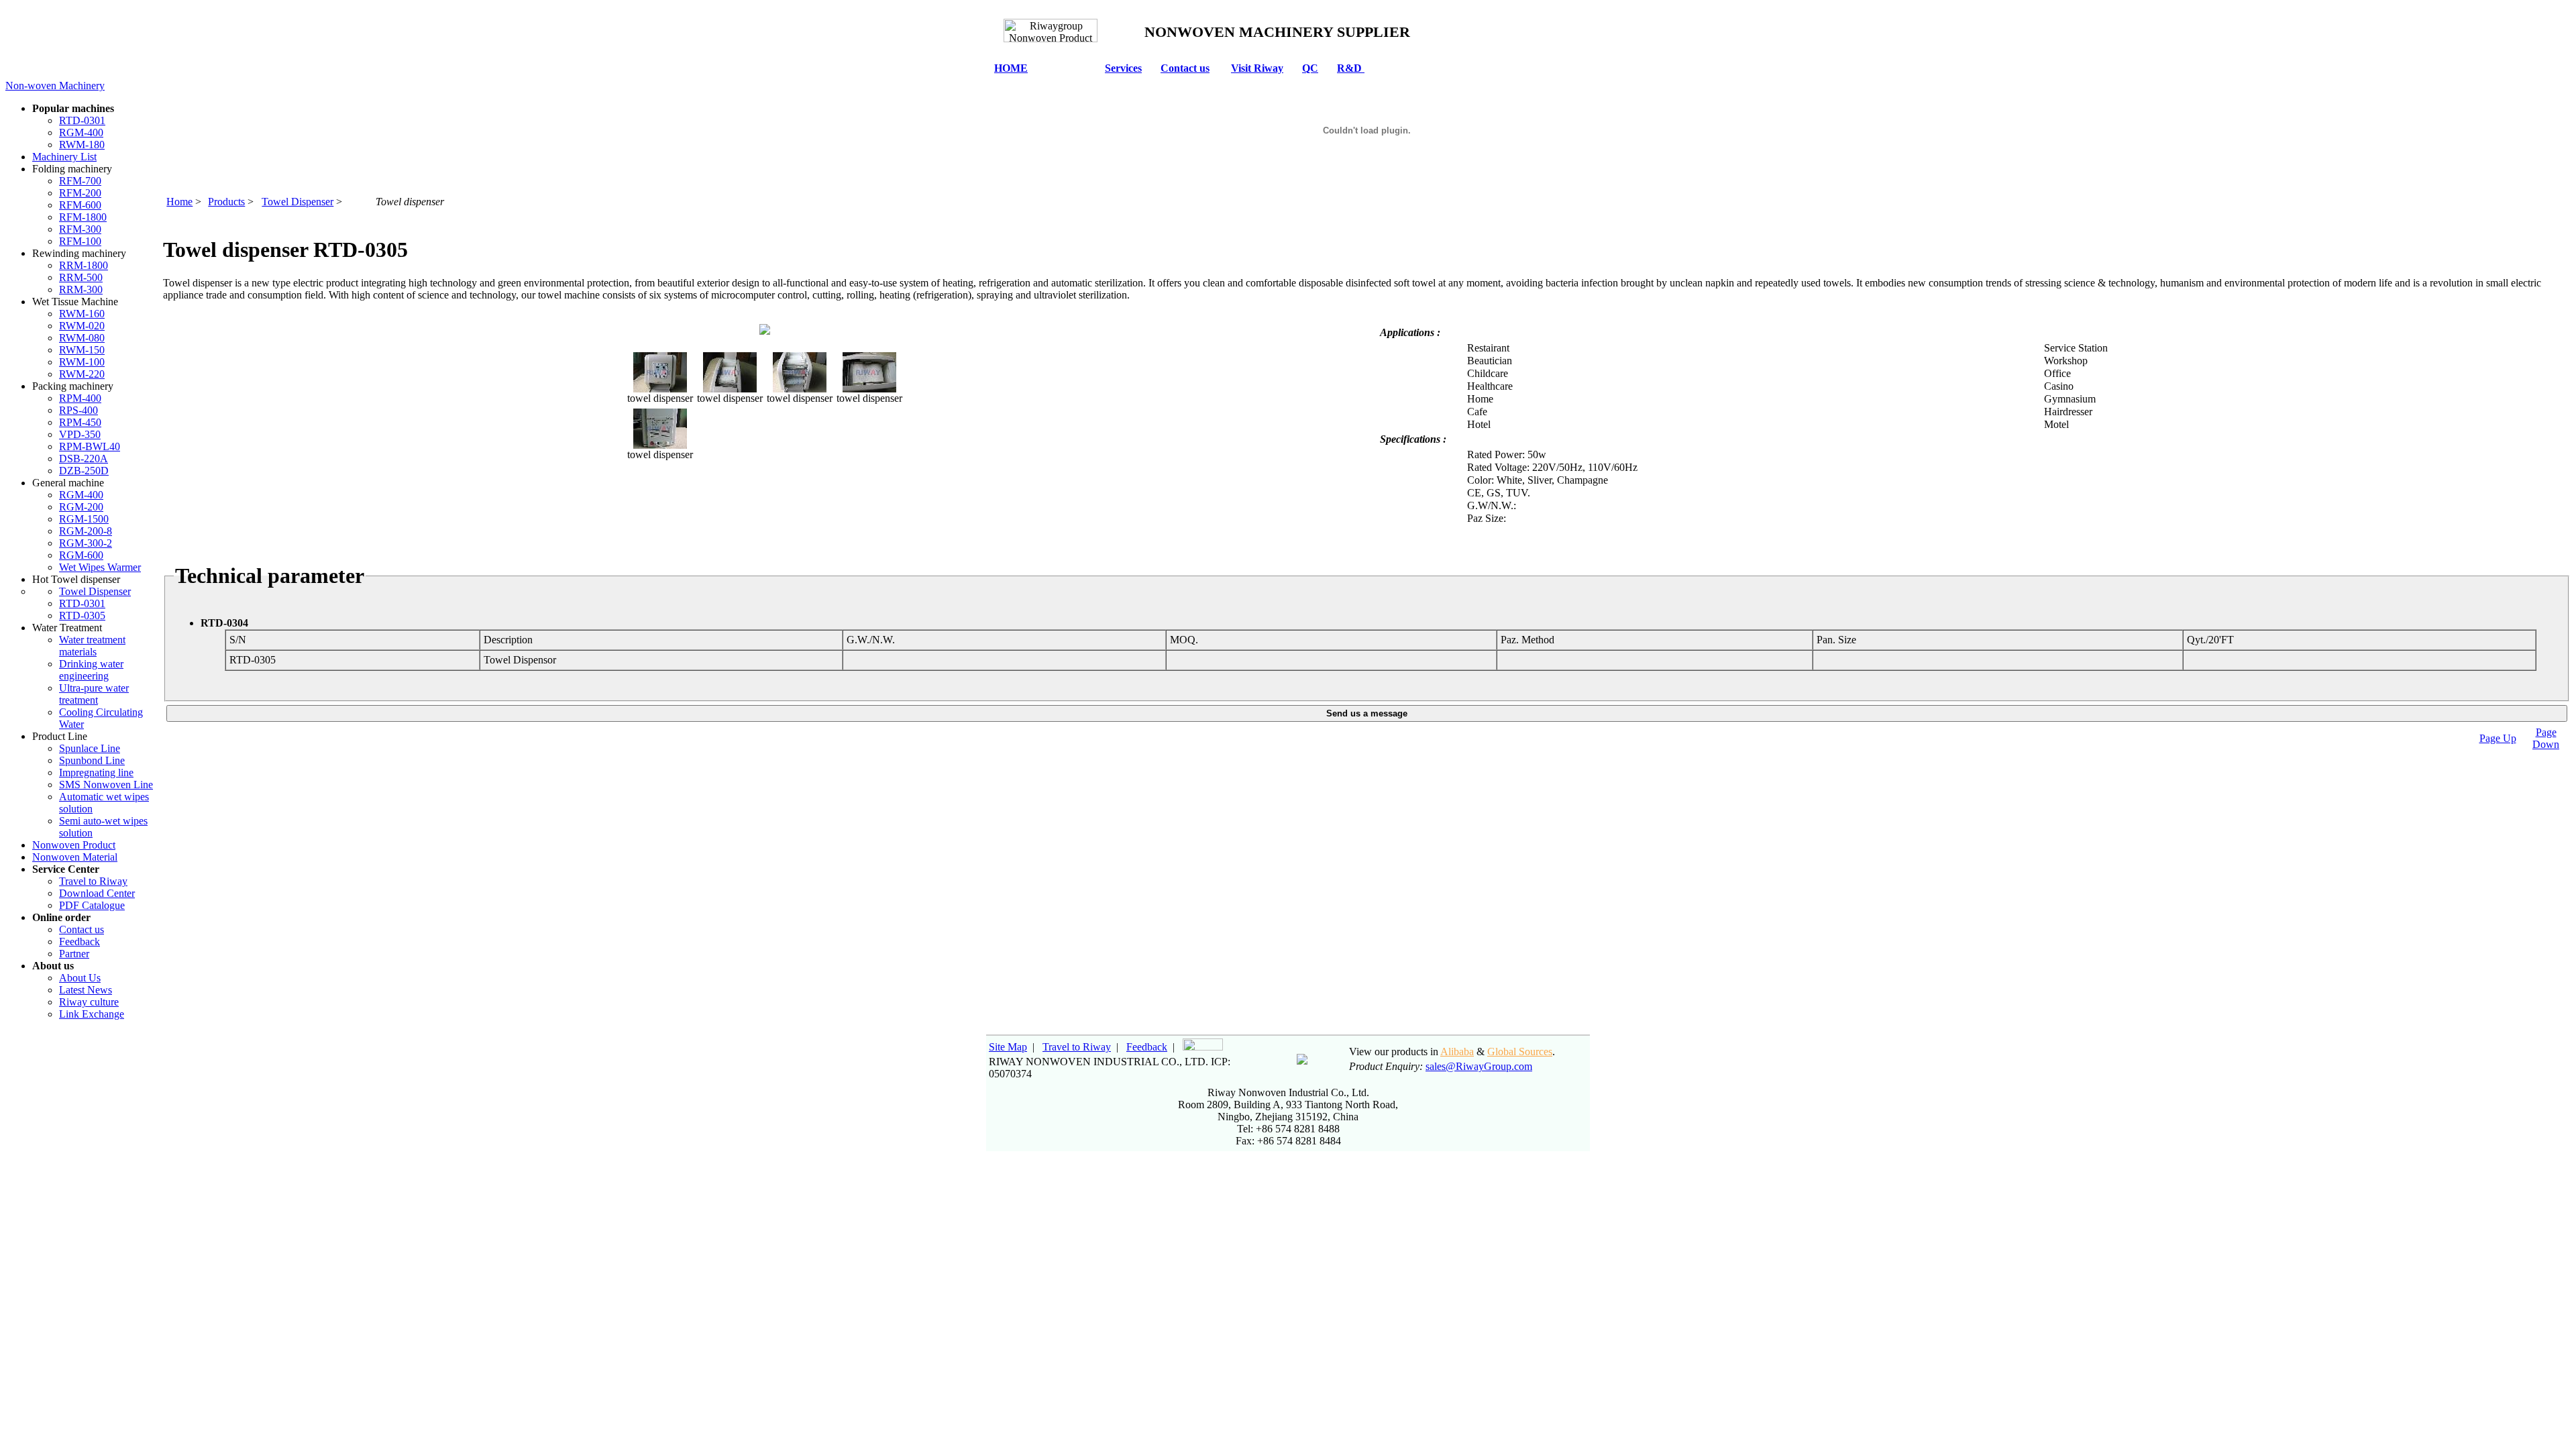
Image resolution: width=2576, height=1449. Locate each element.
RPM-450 (80, 422)
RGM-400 (81, 132)
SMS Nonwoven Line (106, 785)
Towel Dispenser (95, 591)
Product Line (60, 736)
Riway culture (89, 1002)
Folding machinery (72, 169)
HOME (1011, 68)
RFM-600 (80, 205)
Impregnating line (96, 772)
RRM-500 (81, 277)
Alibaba (1457, 1052)
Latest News (86, 990)
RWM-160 (82, 314)
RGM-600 (81, 555)
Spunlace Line (90, 748)
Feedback (79, 942)
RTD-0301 (82, 120)
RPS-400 (78, 410)
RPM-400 (80, 398)
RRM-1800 (84, 265)
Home (179, 202)
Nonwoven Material (75, 857)
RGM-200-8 (86, 531)
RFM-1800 (83, 217)
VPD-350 (80, 434)
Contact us (1185, 68)
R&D (1351, 68)
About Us (80, 978)
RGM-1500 (84, 519)
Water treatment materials (92, 646)
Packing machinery (73, 386)
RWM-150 (82, 350)
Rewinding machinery (79, 253)
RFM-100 (80, 241)
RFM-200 (80, 193)
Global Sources (1520, 1052)
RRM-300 (81, 289)
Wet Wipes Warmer (100, 567)
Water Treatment (67, 628)
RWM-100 (82, 362)
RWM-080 (82, 338)
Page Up (2498, 738)
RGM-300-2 (86, 543)
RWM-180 (82, 145)
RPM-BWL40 (90, 446)
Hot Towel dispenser (76, 579)
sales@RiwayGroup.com (1479, 1066)
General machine (68, 483)
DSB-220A (84, 459)
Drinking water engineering (91, 670)
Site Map (1008, 1047)
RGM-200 (81, 507)
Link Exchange (92, 1014)
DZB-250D (84, 471)
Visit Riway (1257, 68)
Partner (74, 954)
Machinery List (64, 157)
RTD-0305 (82, 615)
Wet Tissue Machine (75, 302)
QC (1310, 68)
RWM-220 (82, 374)
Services (1123, 68)
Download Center (97, 893)
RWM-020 (82, 326)
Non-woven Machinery (55, 86)
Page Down (2546, 738)
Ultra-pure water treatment (94, 694)
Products (226, 202)
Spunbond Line (92, 760)
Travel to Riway (93, 881)
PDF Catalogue (92, 905)
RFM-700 (80, 181)
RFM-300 (80, 229)
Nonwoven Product (74, 845)
